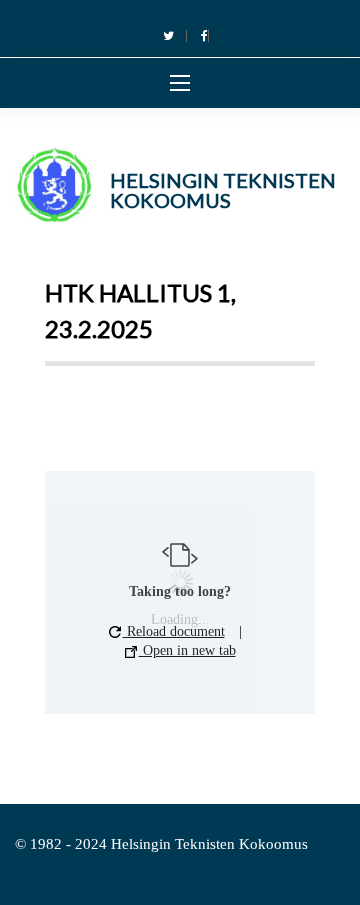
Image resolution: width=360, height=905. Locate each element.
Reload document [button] (174, 631)
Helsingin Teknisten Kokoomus (223, 190)
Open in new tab (187, 650)
